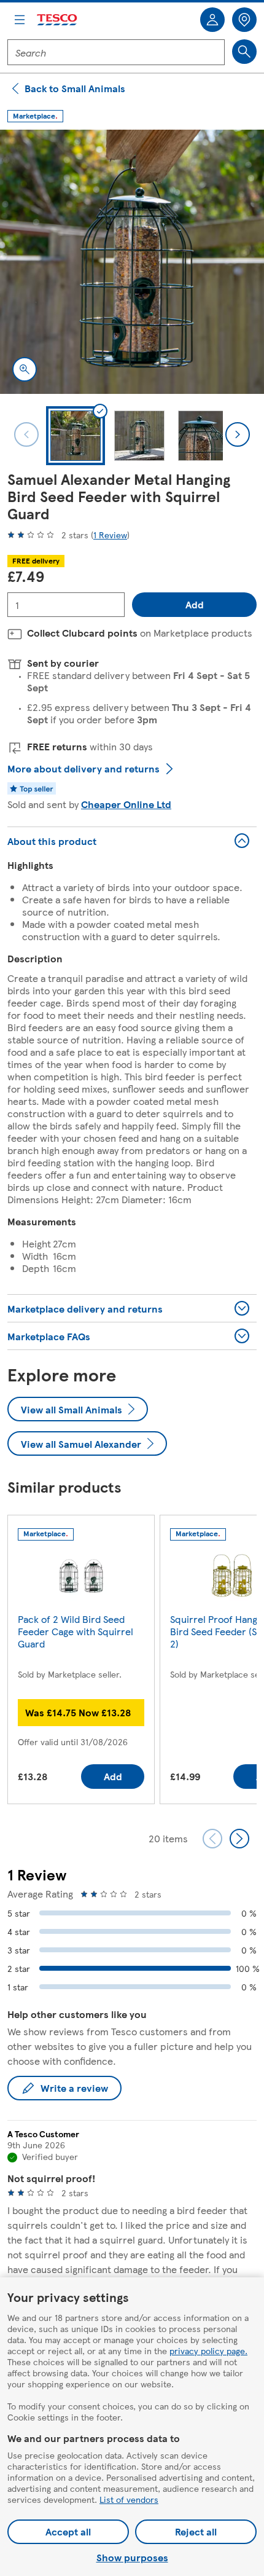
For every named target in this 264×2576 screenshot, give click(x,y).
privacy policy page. (208, 2350)
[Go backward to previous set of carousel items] (212, 1839)
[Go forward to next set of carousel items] (239, 1839)
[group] (81, 1662)
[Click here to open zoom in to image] (25, 369)
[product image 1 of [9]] (132, 262)
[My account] (212, 20)
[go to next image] (238, 434)
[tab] (76, 436)
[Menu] (20, 20)
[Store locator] (244, 20)
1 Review (110, 535)
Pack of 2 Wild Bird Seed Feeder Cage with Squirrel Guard (76, 1631)
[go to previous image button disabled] (26, 434)
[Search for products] (244, 52)
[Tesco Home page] (58, 20)
